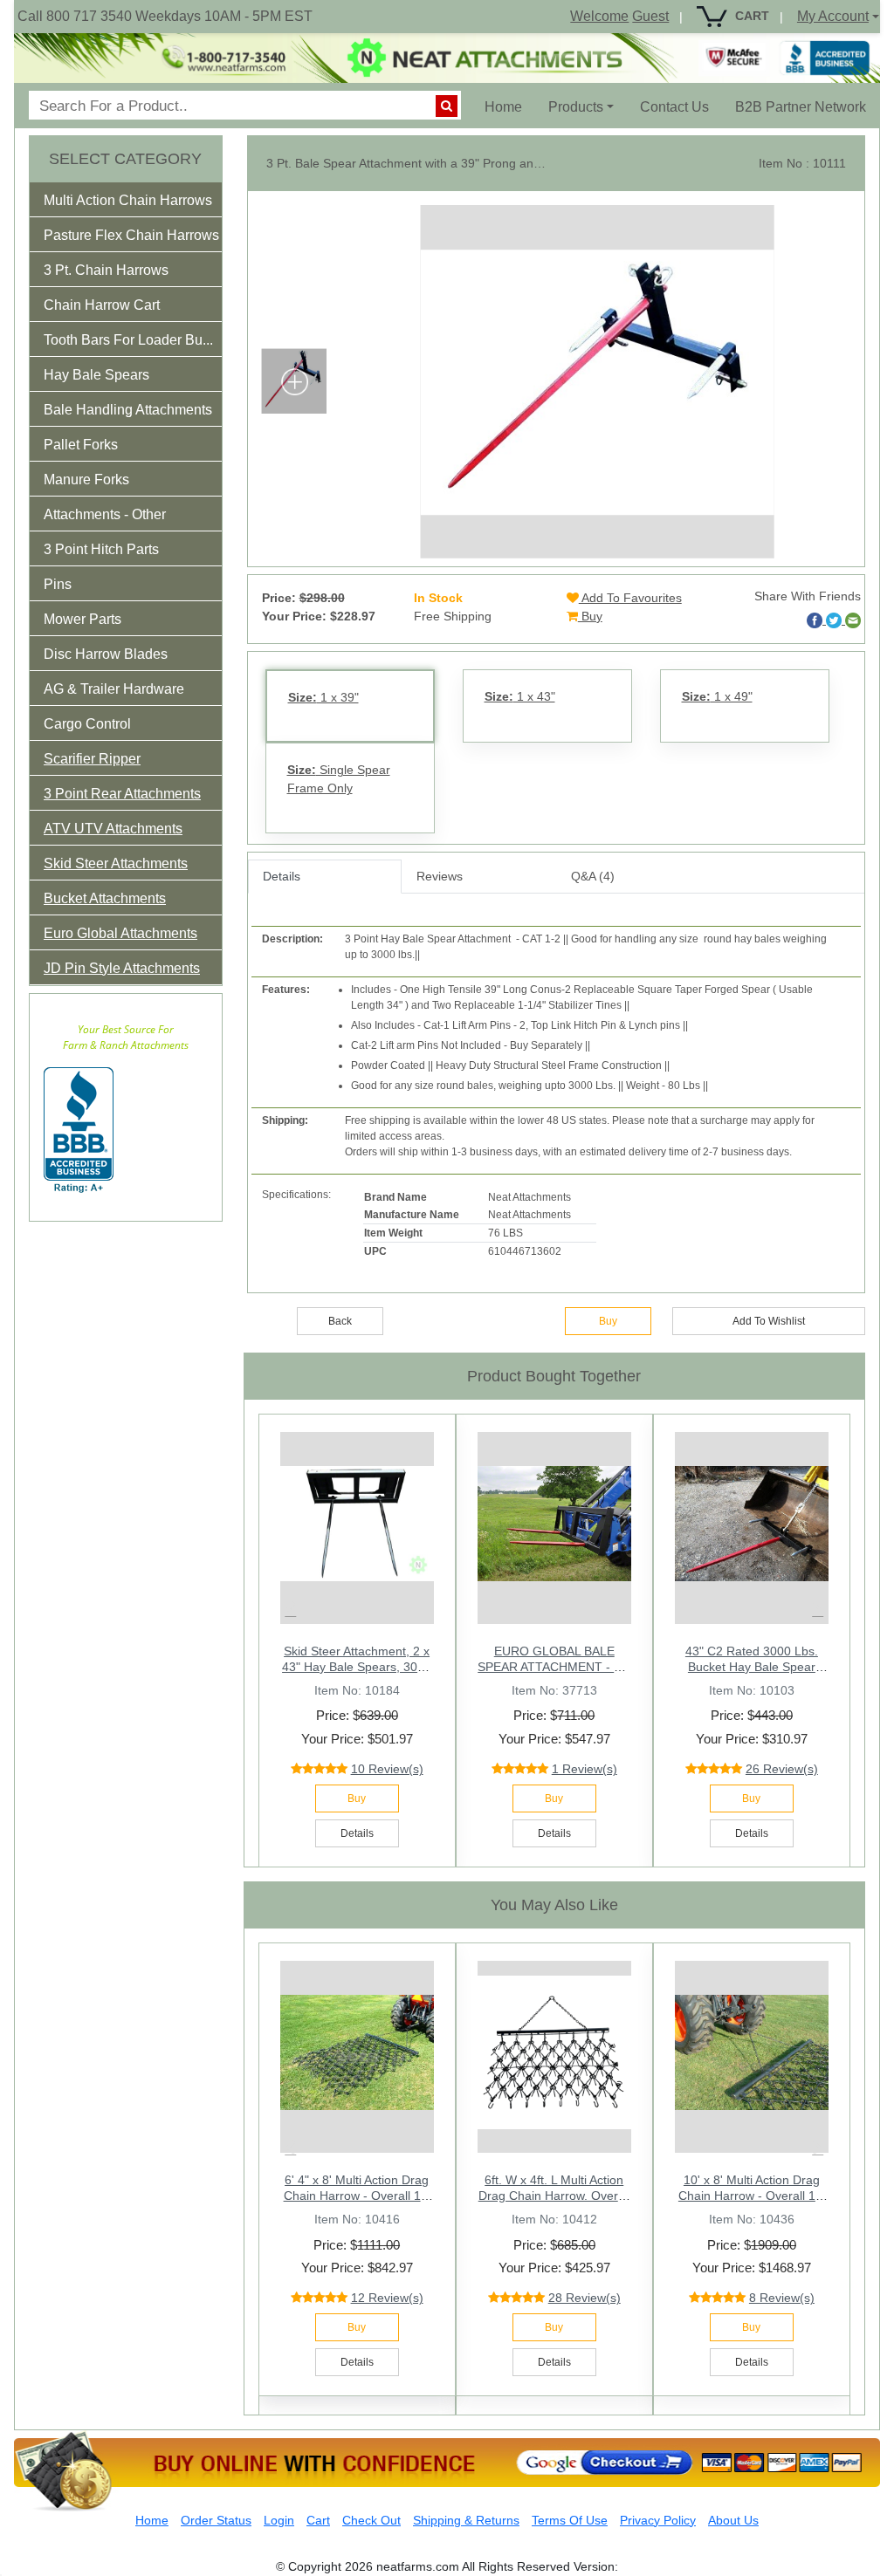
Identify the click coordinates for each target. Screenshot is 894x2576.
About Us (733, 2520)
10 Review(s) (387, 1769)
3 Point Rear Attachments (122, 794)
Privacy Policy (658, 2520)
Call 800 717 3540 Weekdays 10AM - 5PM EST (165, 16)
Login (279, 2520)
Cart (318, 2520)
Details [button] (357, 1833)
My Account (833, 16)
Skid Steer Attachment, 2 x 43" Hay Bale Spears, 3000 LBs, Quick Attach (357, 1667)
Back (340, 1321)
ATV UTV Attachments (113, 829)
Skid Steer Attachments (116, 863)
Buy (590, 616)
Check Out (371, 2520)
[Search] (447, 106)
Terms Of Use (570, 2520)
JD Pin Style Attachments (122, 968)
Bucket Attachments (105, 898)
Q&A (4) (593, 876)
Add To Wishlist (769, 1321)
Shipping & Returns (466, 2520)
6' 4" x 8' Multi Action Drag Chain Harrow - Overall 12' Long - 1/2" (357, 2196)
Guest (650, 16)
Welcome (599, 16)
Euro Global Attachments (120, 933)
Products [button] (576, 107)
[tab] (126, 200)
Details (282, 876)
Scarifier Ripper (92, 759)
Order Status (216, 2520)
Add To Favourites (630, 598)
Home (510, 106)
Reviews (440, 876)
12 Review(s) (387, 2298)
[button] (140, 204)
